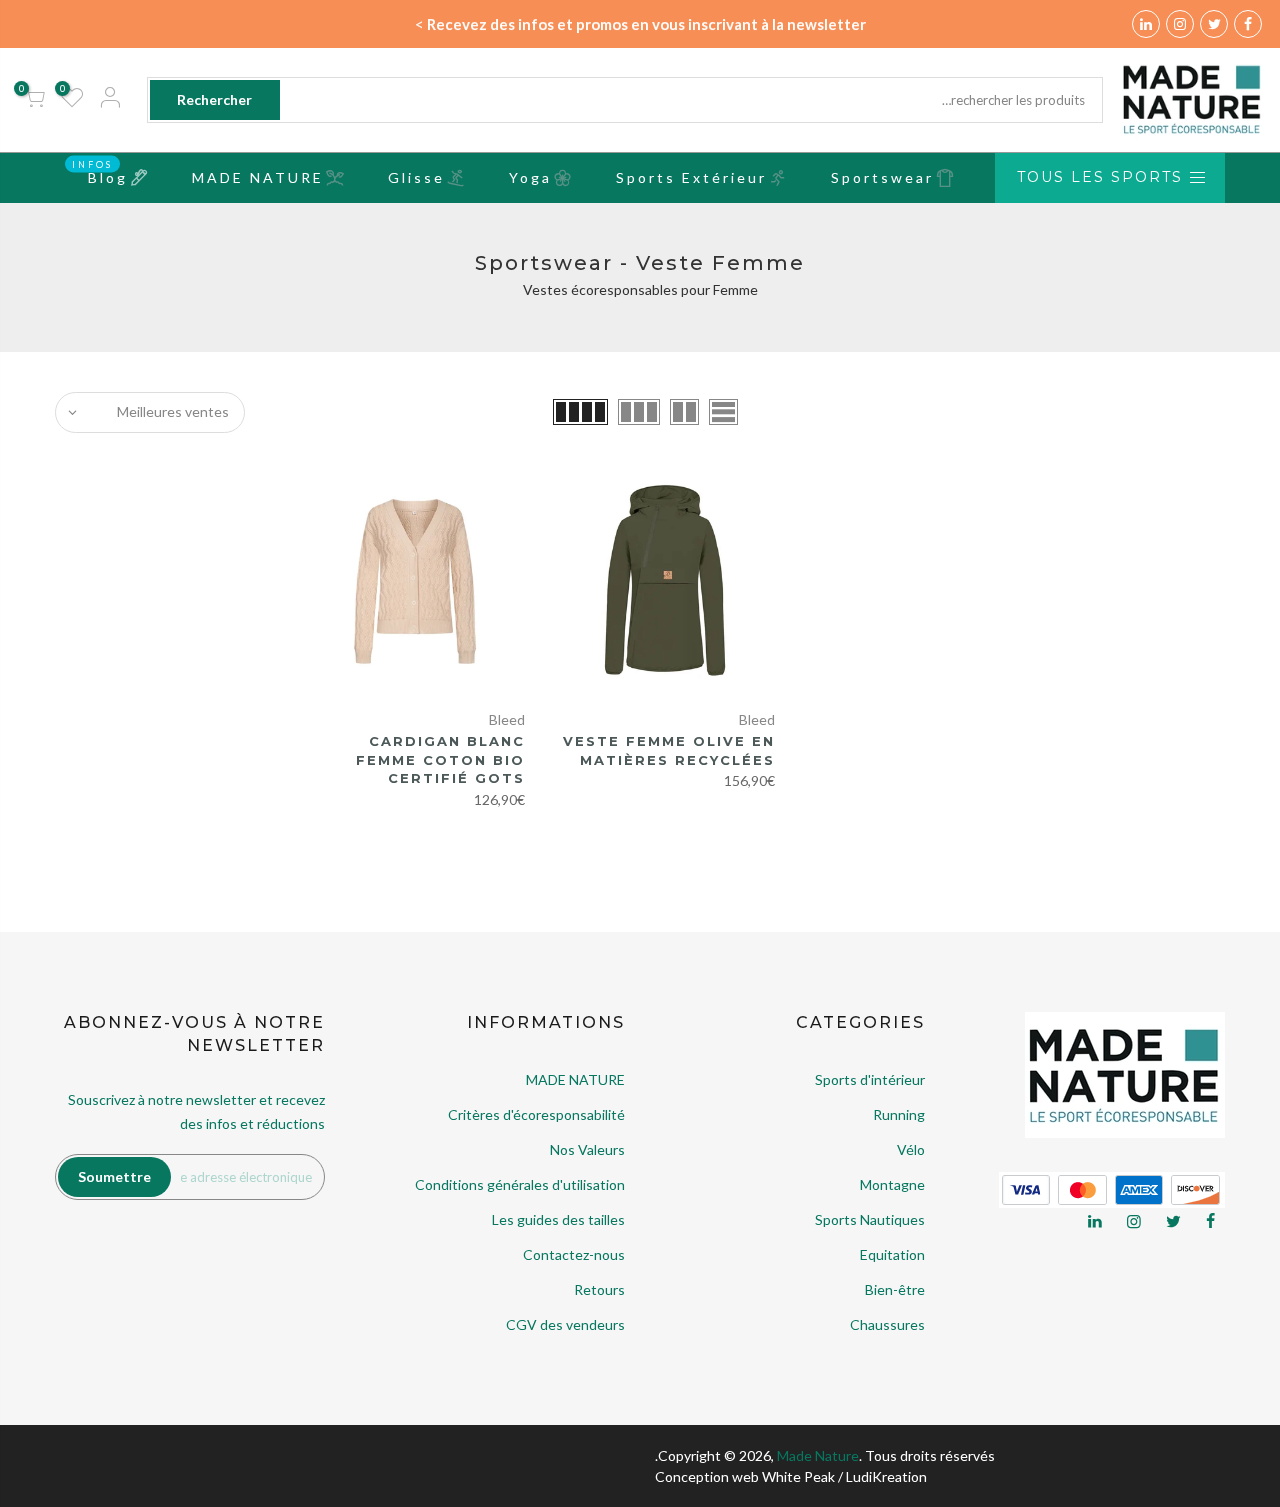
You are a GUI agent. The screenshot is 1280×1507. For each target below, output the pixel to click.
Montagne (892, 1184)
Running (899, 1114)
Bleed (757, 719)
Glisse (416, 177)
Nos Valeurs (587, 1149)
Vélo (911, 1149)
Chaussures (887, 1324)
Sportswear (882, 177)
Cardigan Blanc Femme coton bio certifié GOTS (440, 759)
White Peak (798, 1476)
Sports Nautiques (870, 1219)
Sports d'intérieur (870, 1079)
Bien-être (895, 1289)
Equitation (892, 1254)
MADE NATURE (258, 177)
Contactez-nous (574, 1254)
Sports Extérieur (691, 177)
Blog (100, 172)
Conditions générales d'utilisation (520, 1184)
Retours (599, 1289)
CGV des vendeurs (565, 1324)
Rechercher (214, 99)
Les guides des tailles (558, 1219)
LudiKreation (886, 1476)
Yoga (530, 177)
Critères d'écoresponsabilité (536, 1114)
